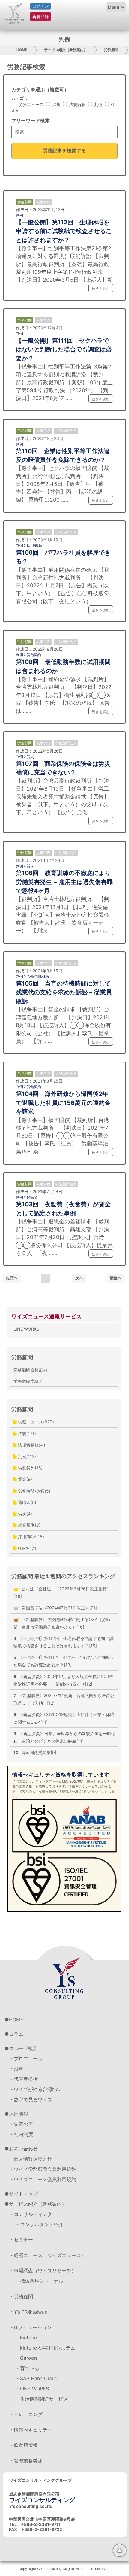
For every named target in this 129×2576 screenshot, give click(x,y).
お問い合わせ (23, 2149)
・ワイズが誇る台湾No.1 (35, 2089)
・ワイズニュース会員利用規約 (43, 2179)
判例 (98, 104)
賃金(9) (24, 1479)
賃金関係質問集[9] (35, 1752)
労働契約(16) (30, 1468)
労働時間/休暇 (38, 976)
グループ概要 (23, 2048)
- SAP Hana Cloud (37, 2378)
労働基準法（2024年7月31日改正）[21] (59, 1608)
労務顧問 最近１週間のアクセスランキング (63, 1576)
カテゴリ (20, 98)
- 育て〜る (28, 2368)
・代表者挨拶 (23, 2079)
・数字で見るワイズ (31, 2099)
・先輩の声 (21, 2124)
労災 (30, 757)
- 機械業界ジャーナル (40, 2281)
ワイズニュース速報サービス (46, 1316)
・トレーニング (26, 2414)
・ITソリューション (30, 2327)
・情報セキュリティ (31, 2430)
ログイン (40, 6)
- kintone (27, 2338)
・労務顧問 (21, 2296)
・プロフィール (26, 2059)
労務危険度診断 (28, 1381)
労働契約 (34, 655)
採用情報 (19, 2114)
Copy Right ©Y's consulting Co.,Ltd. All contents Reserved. (64, 2569)
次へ (79, 1278)
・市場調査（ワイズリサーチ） (43, 2271)
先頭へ (12, 1278)
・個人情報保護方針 (31, 2159)
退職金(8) (27, 1502)
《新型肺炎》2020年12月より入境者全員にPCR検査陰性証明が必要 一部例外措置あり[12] (63, 1680)
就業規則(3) (29, 1525)
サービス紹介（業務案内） (66, 50)
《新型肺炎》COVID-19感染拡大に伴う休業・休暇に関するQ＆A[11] (64, 1718)
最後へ (116, 1278)
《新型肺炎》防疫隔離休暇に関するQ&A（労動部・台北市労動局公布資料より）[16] (62, 1623)
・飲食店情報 (23, 2445)
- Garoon (27, 2358)
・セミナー (21, 2240)
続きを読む (101, 288)
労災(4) (24, 1514)
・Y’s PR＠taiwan (28, 2312)
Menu (114, 7)
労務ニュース (31, 104)
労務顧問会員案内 (30, 1370)
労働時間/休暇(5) (34, 1491)
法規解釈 (77, 104)
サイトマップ (23, 2194)
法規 (56, 104)
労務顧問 (111, 50)
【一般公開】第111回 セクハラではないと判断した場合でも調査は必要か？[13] (63, 1661)
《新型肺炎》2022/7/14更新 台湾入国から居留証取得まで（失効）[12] (64, 1699)
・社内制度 (21, 2134)
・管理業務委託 (26, 2461)
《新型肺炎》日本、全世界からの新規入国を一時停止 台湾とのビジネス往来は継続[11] (64, 1737)
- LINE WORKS (33, 2389)
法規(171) (26, 1433)
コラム (16, 2034)
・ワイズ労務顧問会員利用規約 (43, 2169)
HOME (22, 50)
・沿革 (16, 2069)
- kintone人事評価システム (46, 2348)
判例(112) (26, 1456)
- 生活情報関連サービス (42, 2399)
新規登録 (40, 16)
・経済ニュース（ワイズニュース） (47, 2255)
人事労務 (43, 202)
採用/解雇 (34, 546)
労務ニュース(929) (35, 1422)
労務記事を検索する (64, 150)
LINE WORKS (26, 1329)
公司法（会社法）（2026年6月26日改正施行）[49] (62, 1593)
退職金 (32, 1197)
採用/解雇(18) (30, 1537)
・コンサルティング (31, 2214)
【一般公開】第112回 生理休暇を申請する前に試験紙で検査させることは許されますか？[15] (64, 1642)
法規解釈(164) (31, 1445)
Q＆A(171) (27, 1548)
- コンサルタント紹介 (40, 2224)
